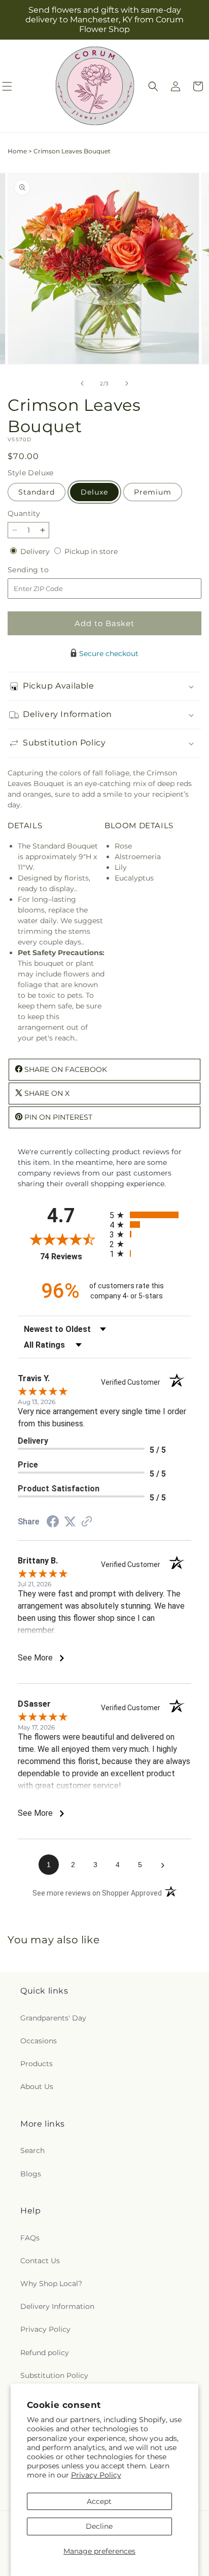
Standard (37, 492)
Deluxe (94, 492)
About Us (37, 2086)
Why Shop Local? (51, 2284)
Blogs (31, 2174)
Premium (153, 492)
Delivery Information (57, 2306)
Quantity (24, 513)
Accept (99, 2501)
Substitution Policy (54, 2375)
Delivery (36, 551)
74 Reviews (72, 1257)
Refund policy (45, 2353)
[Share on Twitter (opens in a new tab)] (70, 1522)
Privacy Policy (96, 2475)
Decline (99, 2526)
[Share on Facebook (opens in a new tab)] (53, 1523)
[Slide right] (127, 383)
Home (17, 151)
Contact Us (40, 2261)
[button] (153, 86)
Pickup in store (91, 551)
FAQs (30, 2238)
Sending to (43, 570)
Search (32, 2150)
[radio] (150, 1215)
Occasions (39, 2041)
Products (37, 2064)
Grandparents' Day (53, 2018)
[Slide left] (82, 383)
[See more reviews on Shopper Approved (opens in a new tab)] (87, 1522)
